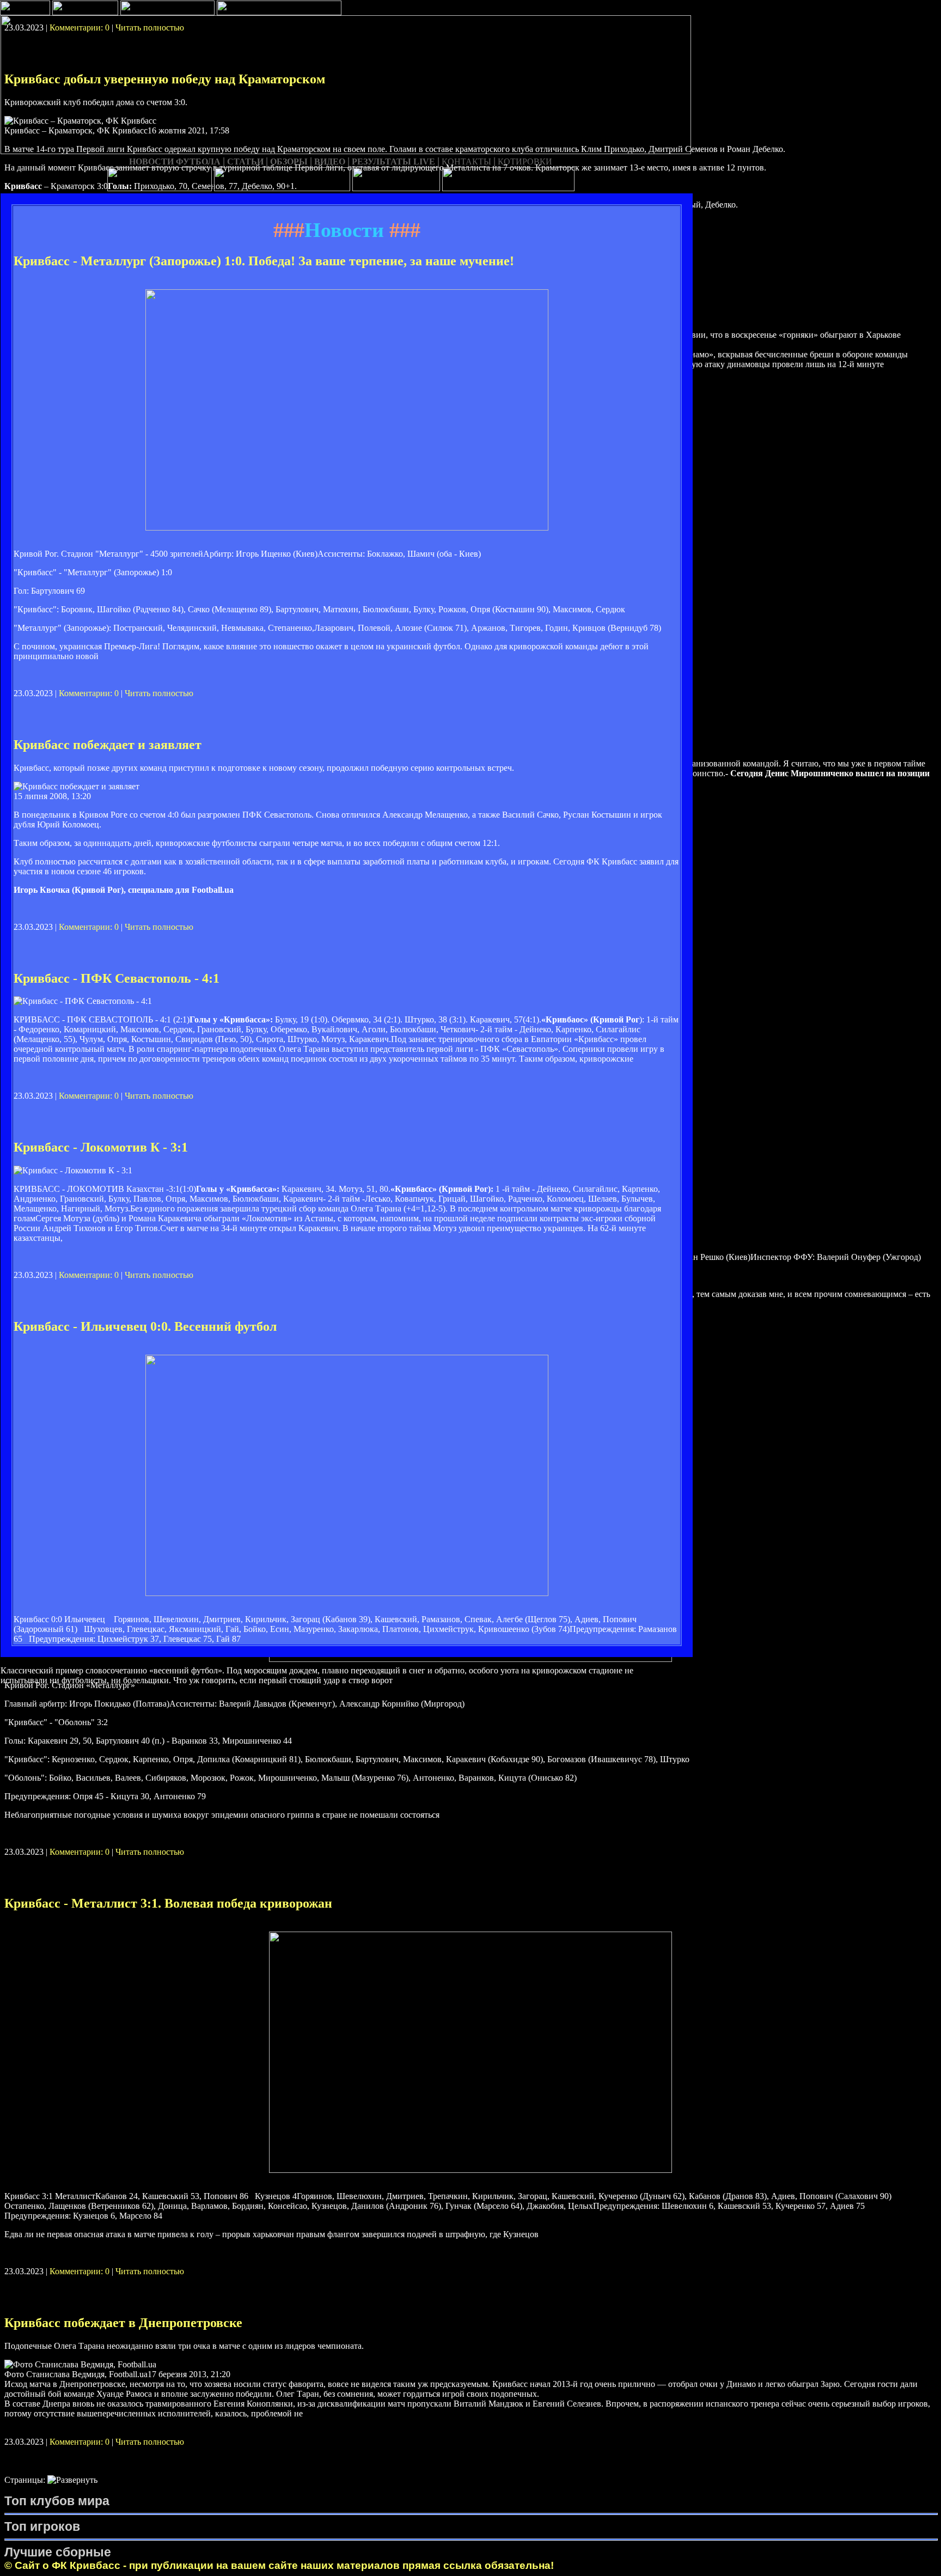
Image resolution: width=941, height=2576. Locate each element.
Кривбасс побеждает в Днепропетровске (123, 2323)
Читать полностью (159, 693)
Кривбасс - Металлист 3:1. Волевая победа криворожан (168, 1903)
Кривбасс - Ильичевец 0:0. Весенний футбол (145, 1326)
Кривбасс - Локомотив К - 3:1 (101, 1147)
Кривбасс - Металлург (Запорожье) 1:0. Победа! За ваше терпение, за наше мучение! (264, 261)
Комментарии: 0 (89, 693)
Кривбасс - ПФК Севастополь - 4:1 (117, 978)
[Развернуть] (72, 2480)
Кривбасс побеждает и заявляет (108, 745)
